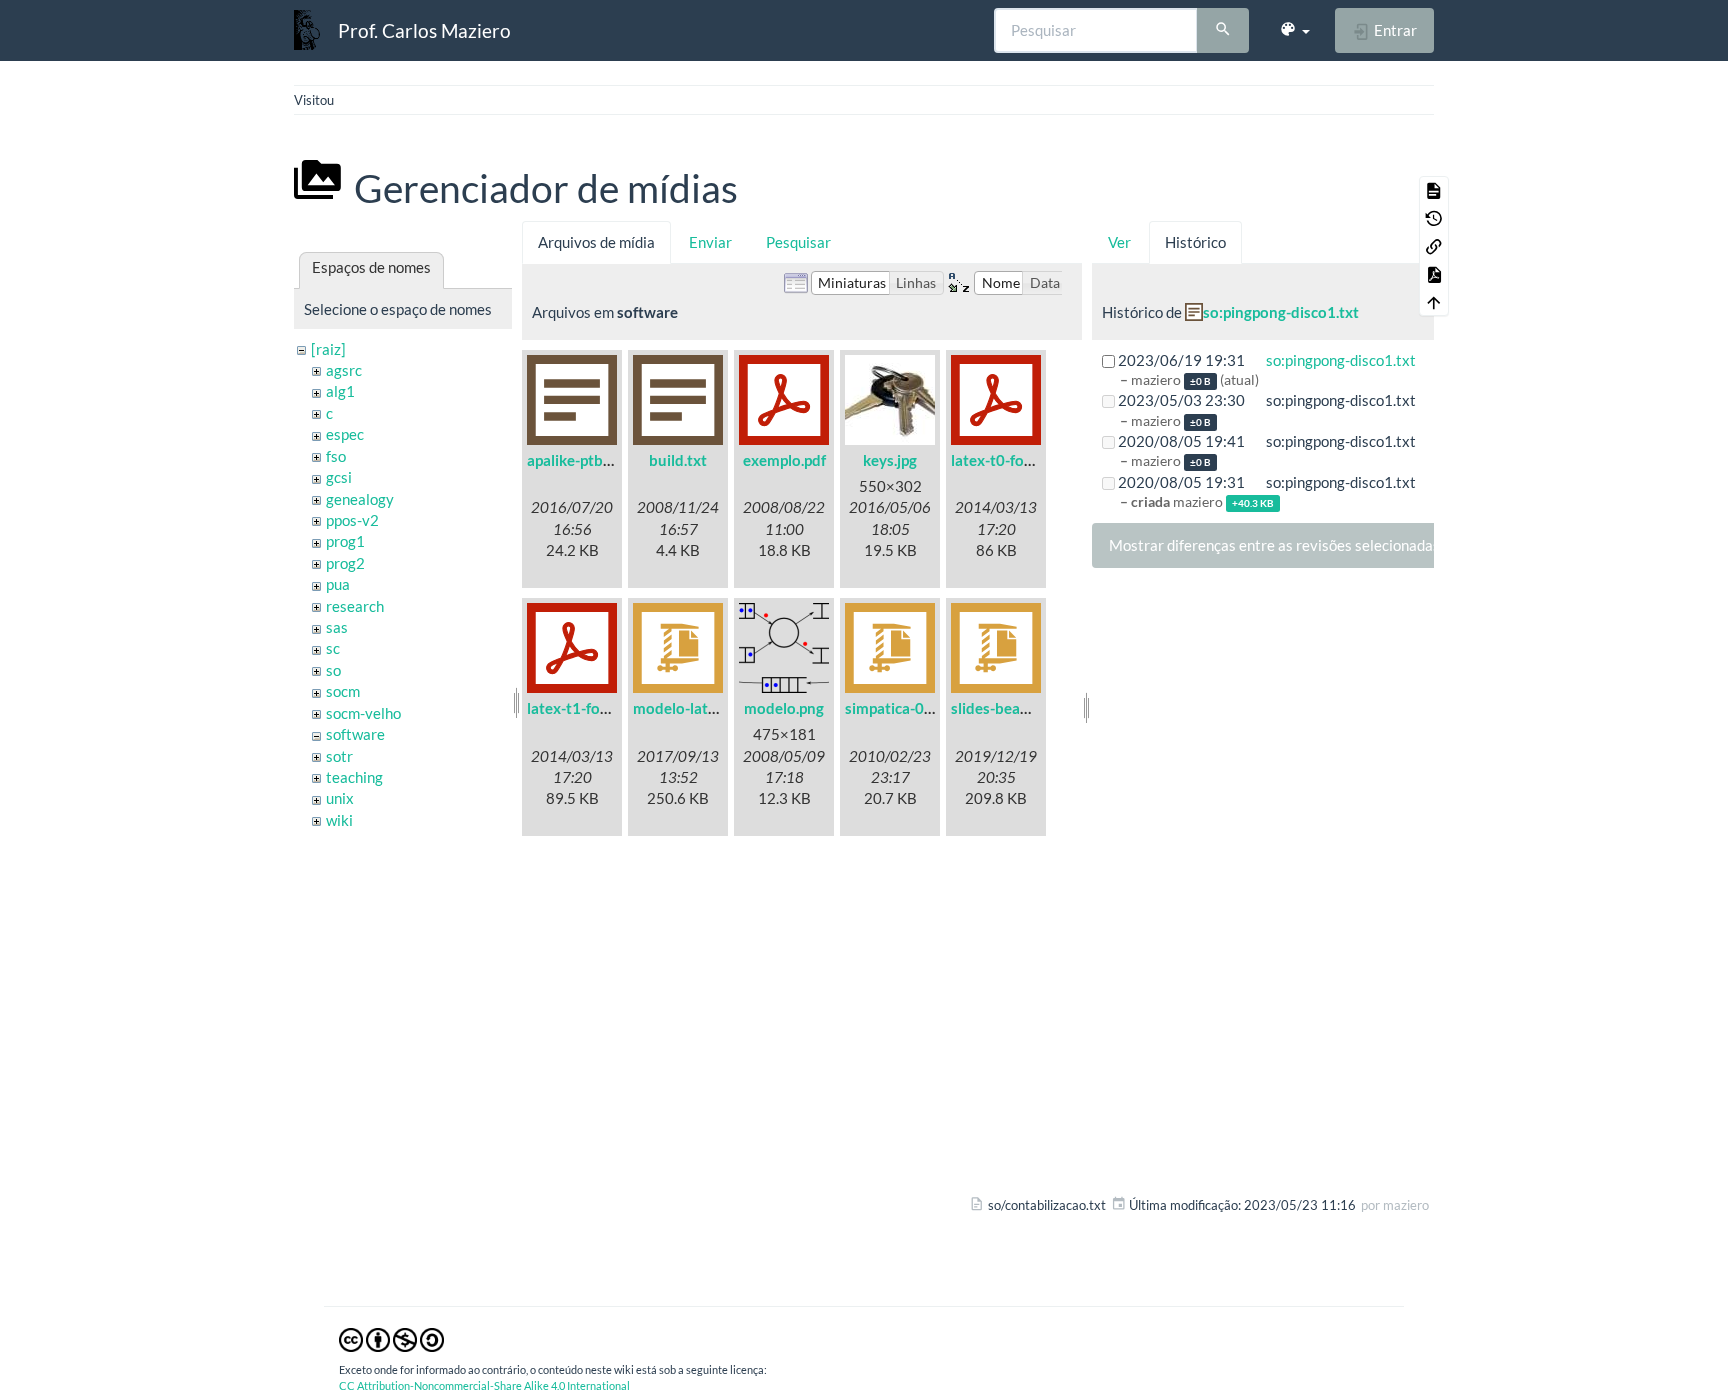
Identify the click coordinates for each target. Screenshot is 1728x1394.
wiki (339, 820)
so (333, 670)
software (355, 734)
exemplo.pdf (784, 460)
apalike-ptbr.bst (580, 460)
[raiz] (328, 349)
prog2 (345, 563)
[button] (1294, 30)
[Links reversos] (1434, 246)
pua (338, 584)
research (355, 606)
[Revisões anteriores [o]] (1434, 218)
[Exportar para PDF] (1434, 274)
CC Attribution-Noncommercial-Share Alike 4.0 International (484, 1385)
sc (333, 648)
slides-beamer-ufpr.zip (1026, 708)
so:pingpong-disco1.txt (1281, 312)
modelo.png (784, 708)
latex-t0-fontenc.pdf (1019, 460)
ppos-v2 (352, 520)
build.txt (678, 460)
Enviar (710, 242)
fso (336, 456)
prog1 (345, 541)
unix (340, 798)
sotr (339, 756)
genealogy (360, 499)
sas (337, 627)
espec (345, 434)
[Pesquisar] (1223, 31)
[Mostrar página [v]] (1434, 190)
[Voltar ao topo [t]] (1434, 302)
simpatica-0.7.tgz (902, 708)
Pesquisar (798, 242)
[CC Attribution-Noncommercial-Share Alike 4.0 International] (391, 1338)
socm (343, 691)
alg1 (340, 391)
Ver (1119, 242)
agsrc (344, 370)
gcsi (339, 477)
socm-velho (363, 713)
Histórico (1195, 242)
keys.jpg (890, 460)
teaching (354, 777)
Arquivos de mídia (596, 242)
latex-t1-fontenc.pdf (595, 708)
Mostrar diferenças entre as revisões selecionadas (1274, 545)
